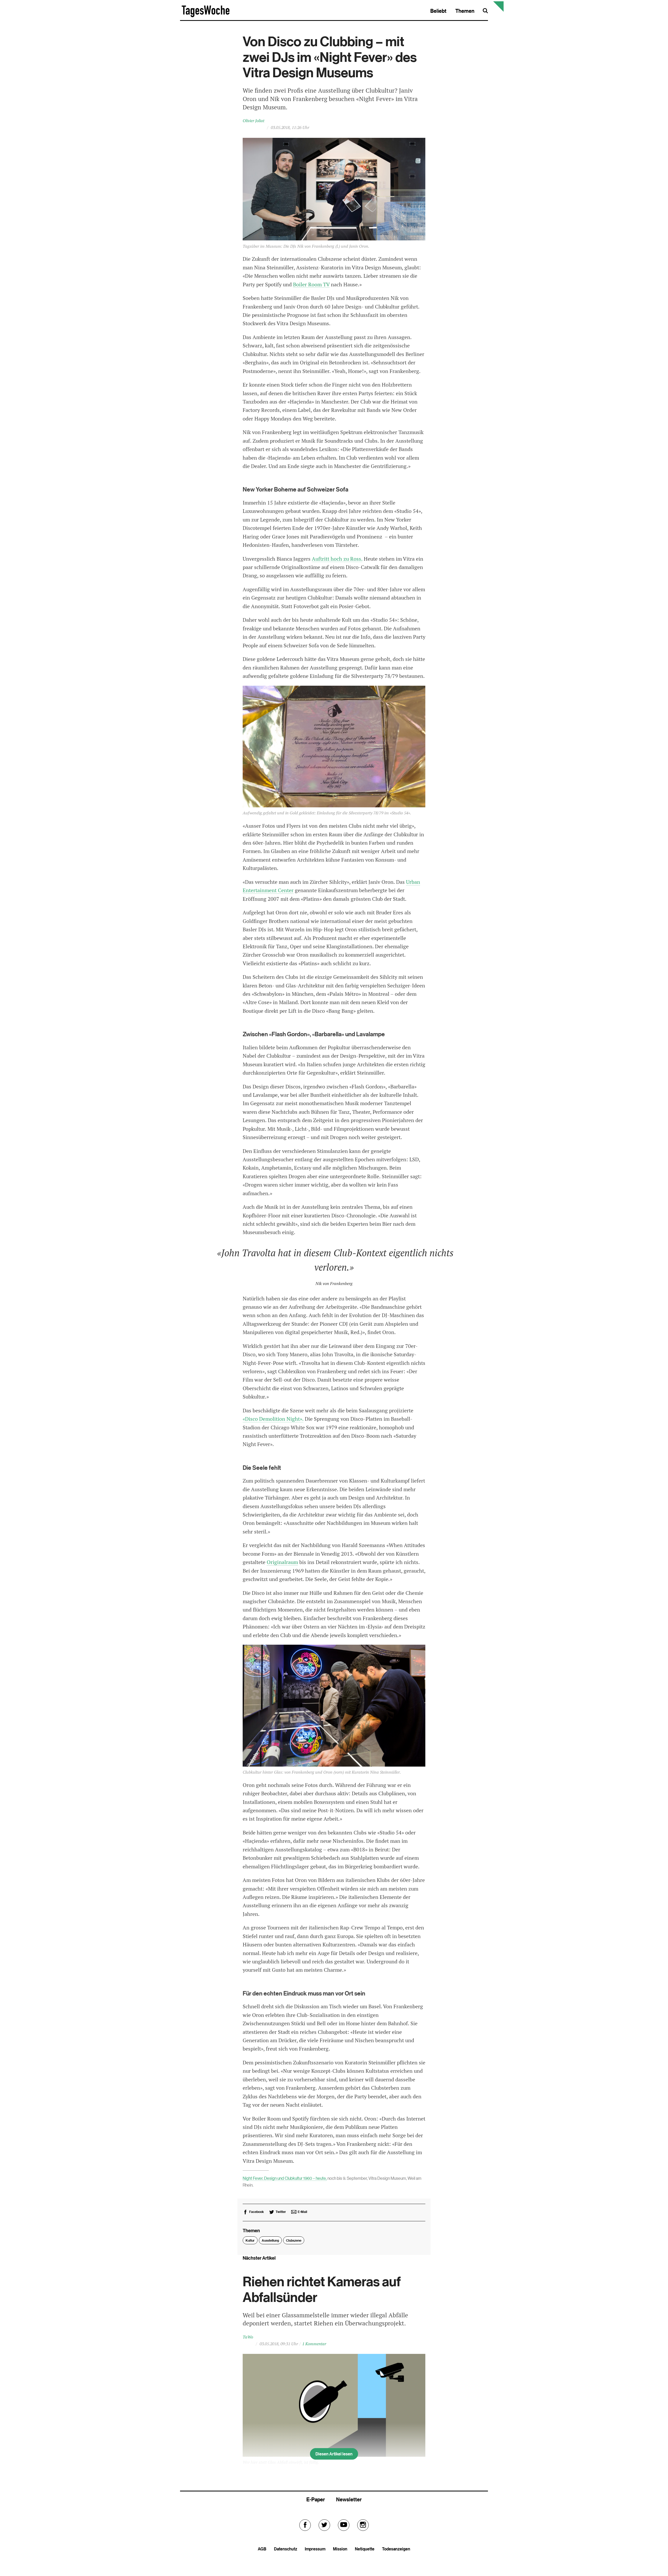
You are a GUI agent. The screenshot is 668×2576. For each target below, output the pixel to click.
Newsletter (349, 2499)
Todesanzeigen (396, 2549)
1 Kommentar (314, 2344)
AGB (262, 2549)
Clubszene (294, 2240)
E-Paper (316, 2499)
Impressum (315, 2549)
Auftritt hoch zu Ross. (337, 559)
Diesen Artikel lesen (334, 2454)
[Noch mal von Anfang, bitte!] (498, 10)
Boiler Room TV (311, 285)
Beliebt (438, 11)
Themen (465, 11)
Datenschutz (286, 2549)
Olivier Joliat (254, 121)
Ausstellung (270, 2240)
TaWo (248, 2337)
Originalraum (282, 1562)
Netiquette (365, 2549)
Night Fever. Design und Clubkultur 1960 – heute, (285, 2178)
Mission (340, 2549)
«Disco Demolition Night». (273, 1419)
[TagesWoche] (206, 16)
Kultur (250, 2240)
